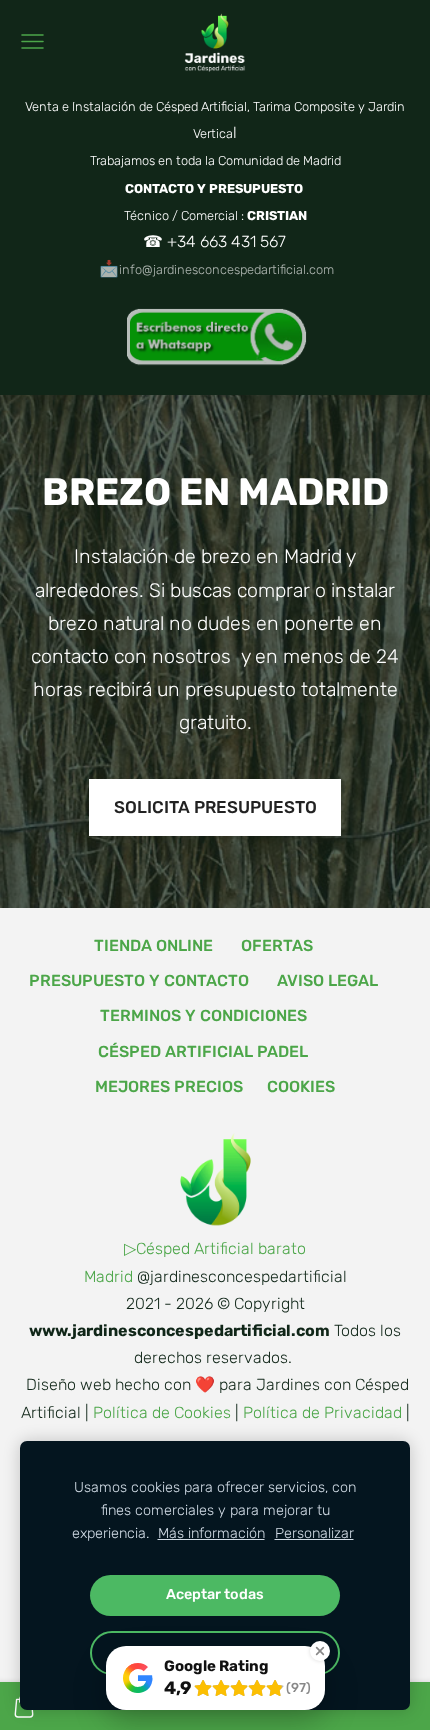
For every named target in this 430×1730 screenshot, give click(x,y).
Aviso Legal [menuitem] (327, 980)
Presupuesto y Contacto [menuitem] (139, 980)
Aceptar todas (215, 1594)
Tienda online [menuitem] (153, 945)
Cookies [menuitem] (301, 1086)
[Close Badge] (320, 1651)
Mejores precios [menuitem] (169, 1086)
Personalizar (314, 1533)
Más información (211, 1533)
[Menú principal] (32, 41)
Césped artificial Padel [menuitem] (203, 1051)
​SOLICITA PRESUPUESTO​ (215, 807)
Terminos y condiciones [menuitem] (203, 1015)
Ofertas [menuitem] (277, 945)
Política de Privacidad (322, 1412)
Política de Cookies (162, 1412)
